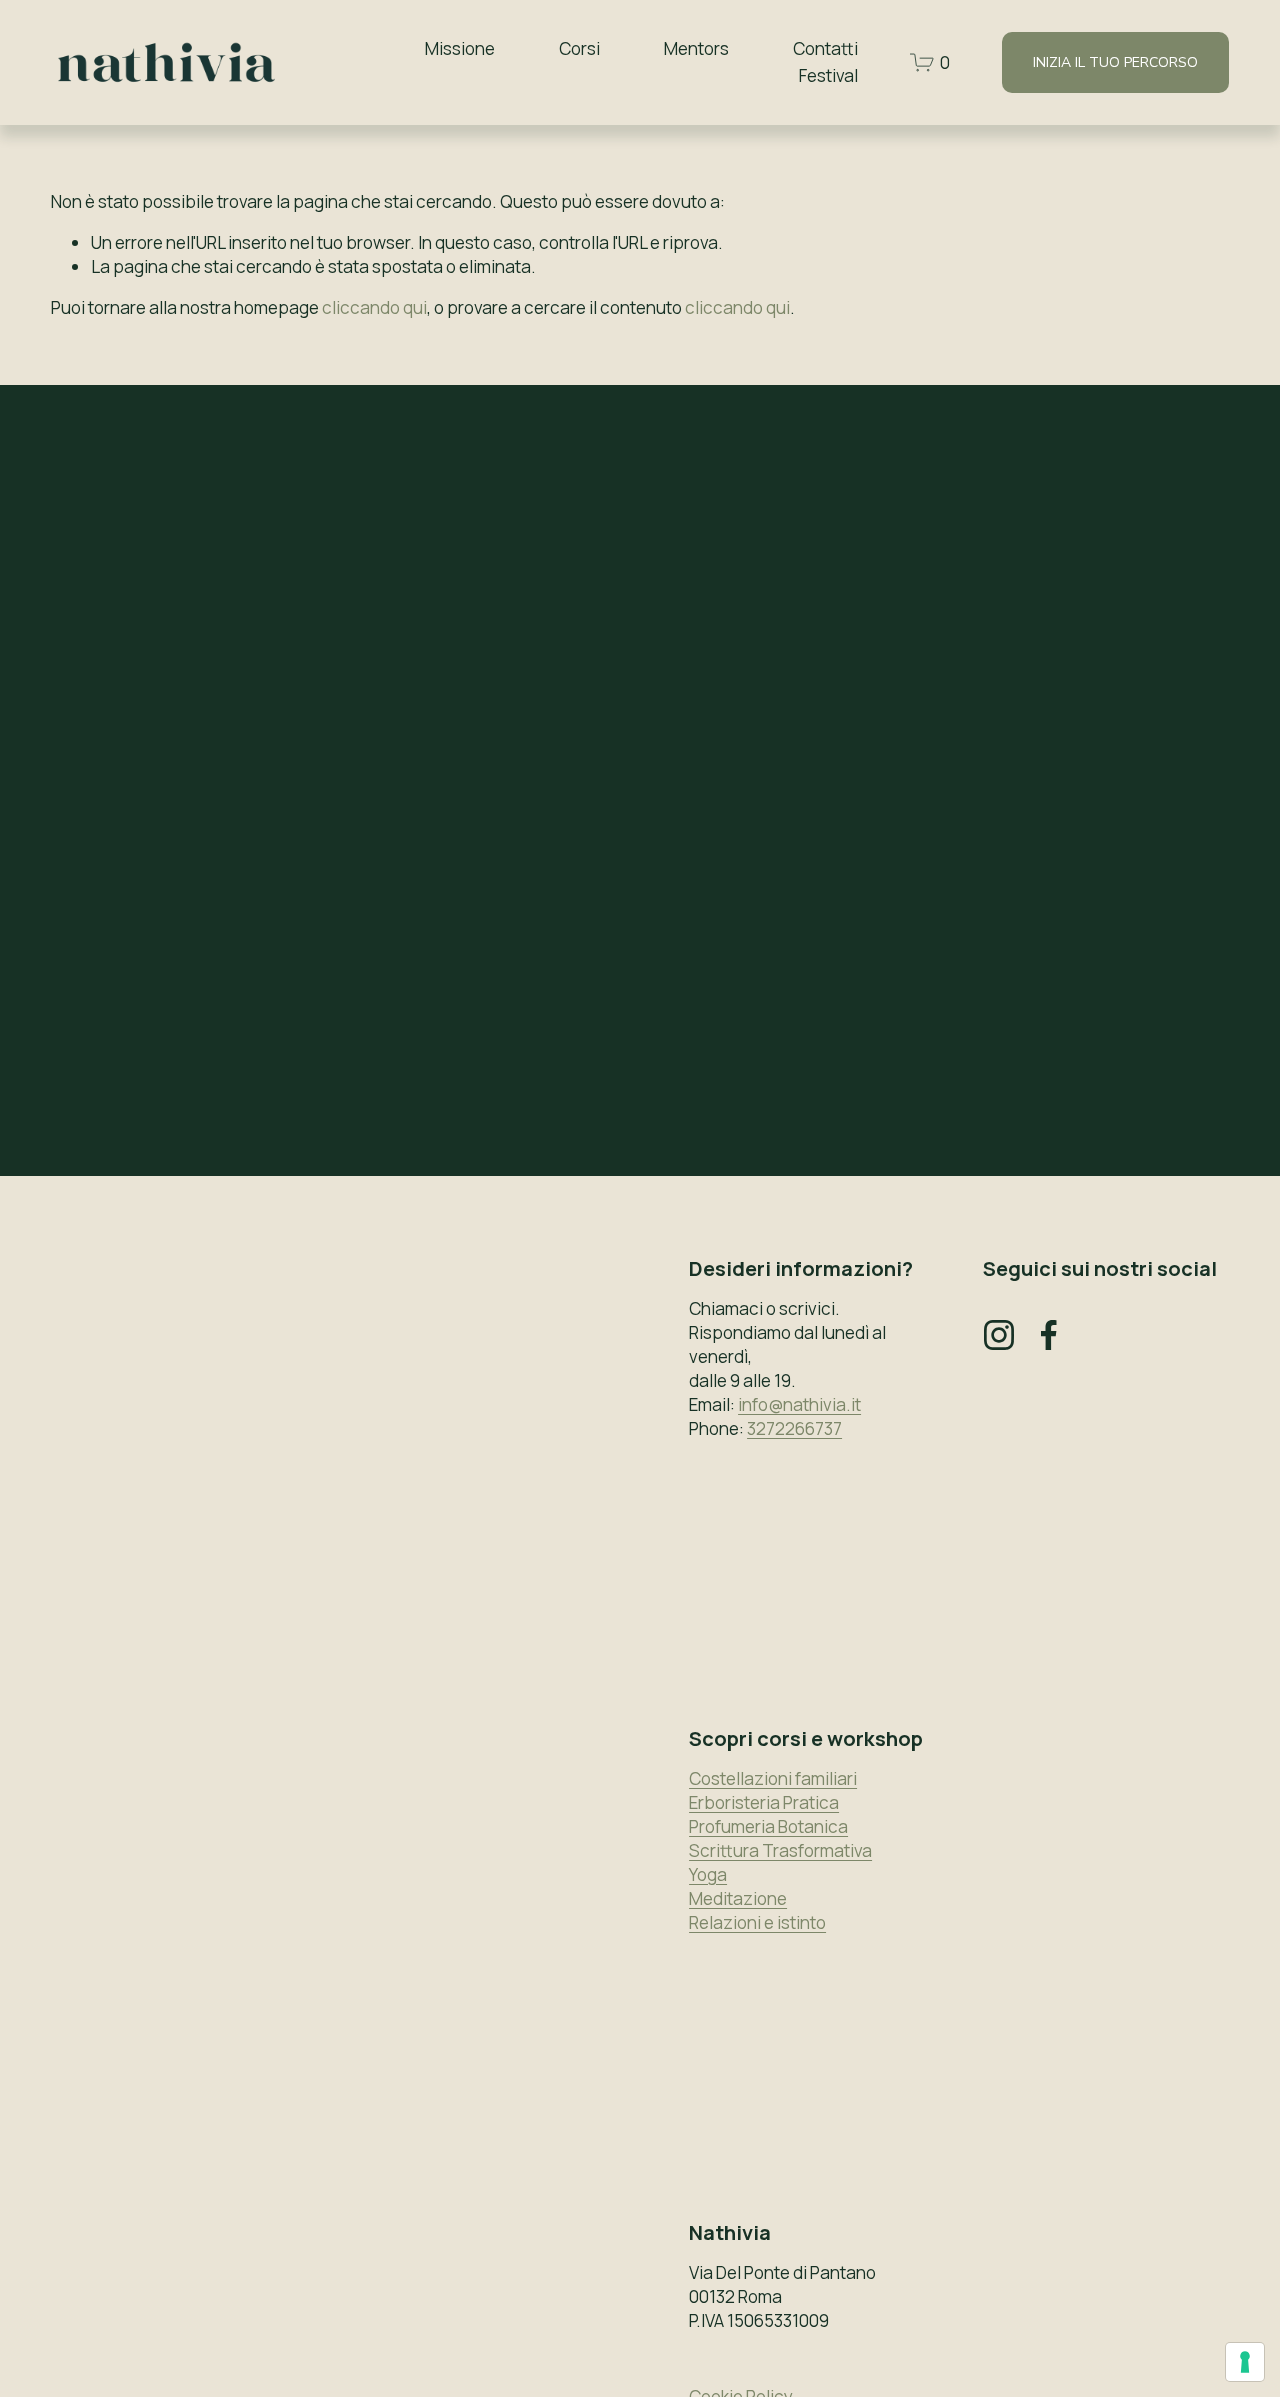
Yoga (708, 1874)
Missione (460, 48)
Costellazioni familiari (773, 1778)
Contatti (825, 48)
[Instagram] (999, 1335)
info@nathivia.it (799, 1404)
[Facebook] (1049, 1335)
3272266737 (794, 1428)
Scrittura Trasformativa (780, 1850)
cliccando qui (374, 307)
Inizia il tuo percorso (1115, 62)
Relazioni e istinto (757, 1922)
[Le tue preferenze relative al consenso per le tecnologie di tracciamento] (1245, 2362)
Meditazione (738, 1898)
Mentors (696, 48)
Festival (828, 75)
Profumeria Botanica (768, 1826)
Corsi (579, 48)
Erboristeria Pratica (764, 1802)
